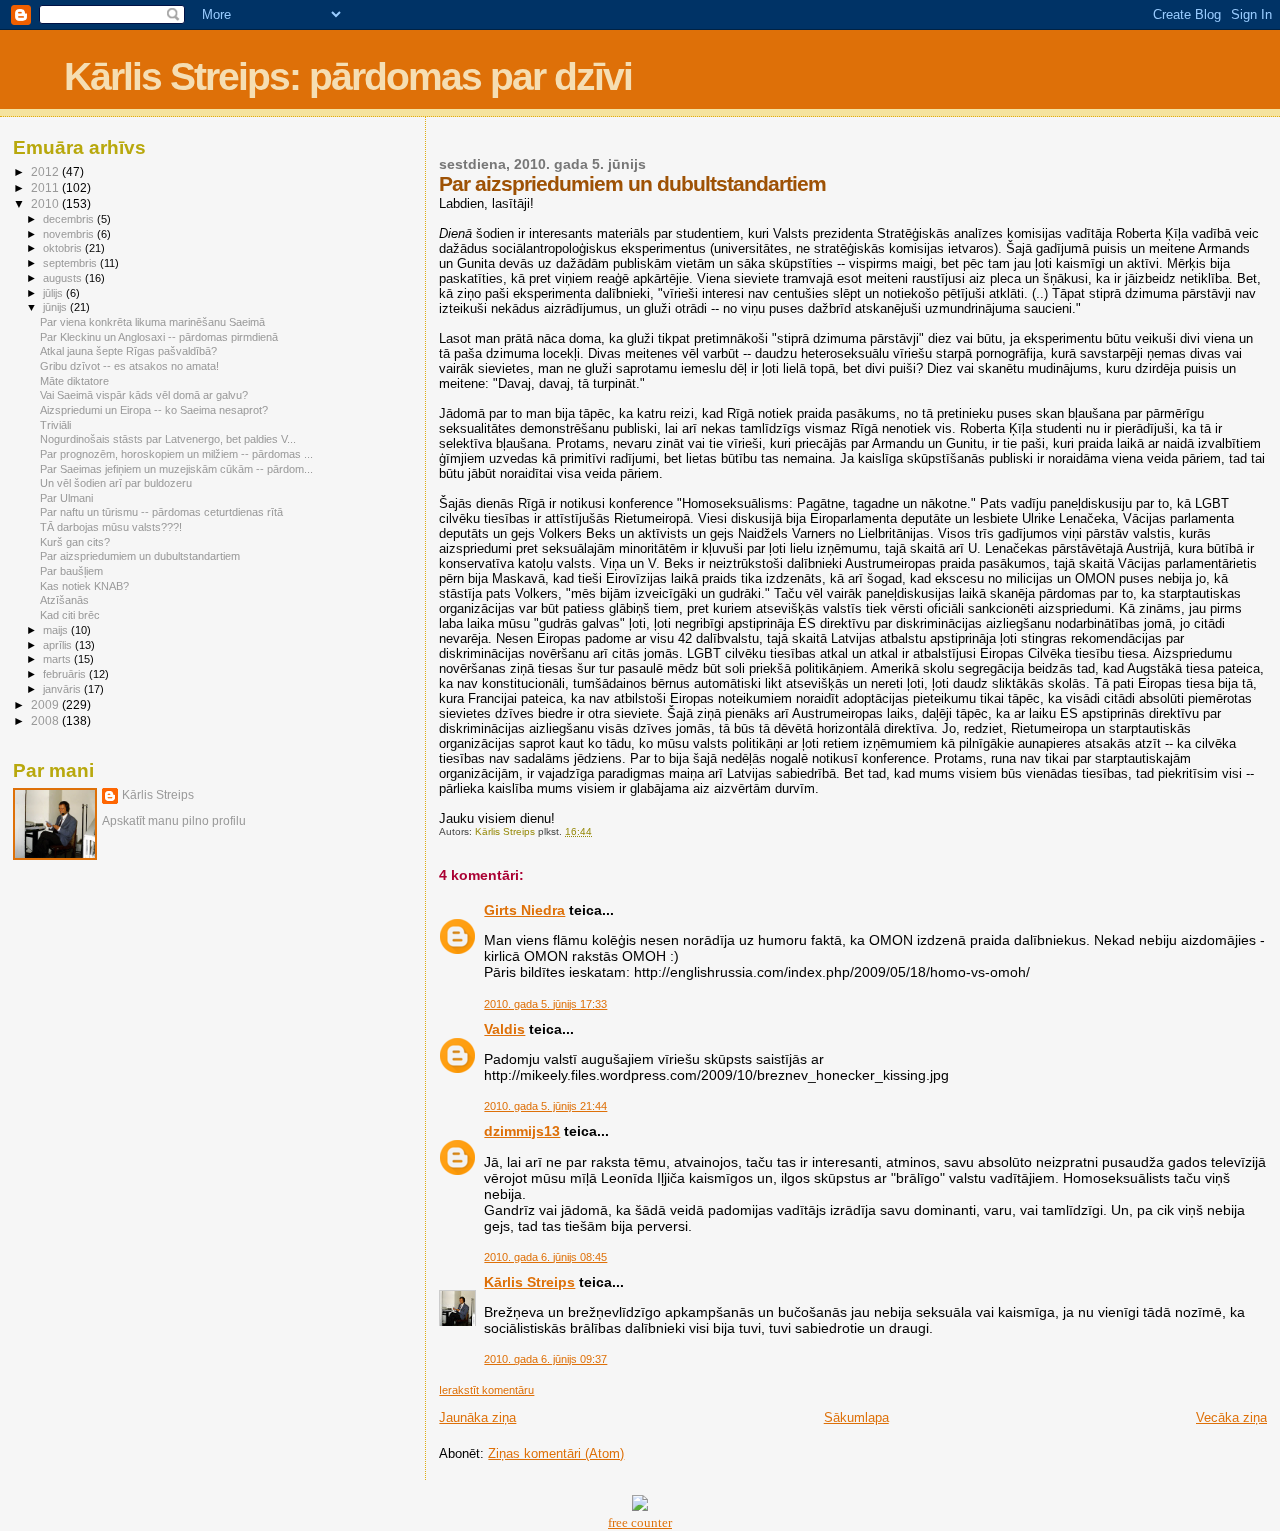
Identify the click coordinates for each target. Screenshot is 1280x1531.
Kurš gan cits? (75, 542)
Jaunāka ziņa (477, 1417)
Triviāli (55, 425)
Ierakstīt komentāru (486, 1390)
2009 (46, 704)
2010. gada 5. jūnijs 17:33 (545, 1004)
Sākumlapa (856, 1417)
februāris (66, 674)
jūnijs (56, 307)
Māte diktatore (74, 381)
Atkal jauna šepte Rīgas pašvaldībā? (128, 351)
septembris (71, 263)
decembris (70, 219)
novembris (70, 234)
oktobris (64, 248)
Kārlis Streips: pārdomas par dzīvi (348, 76)
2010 (46, 203)
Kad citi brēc (70, 615)
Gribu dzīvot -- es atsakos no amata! (129, 366)
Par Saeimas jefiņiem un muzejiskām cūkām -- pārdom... (176, 469)
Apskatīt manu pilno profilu (174, 821)
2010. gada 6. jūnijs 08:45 (545, 1257)
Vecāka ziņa (1231, 1417)
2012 (46, 171)
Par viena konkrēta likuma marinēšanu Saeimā (152, 322)
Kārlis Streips (529, 1282)
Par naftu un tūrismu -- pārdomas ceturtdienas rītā (161, 512)
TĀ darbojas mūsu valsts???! (111, 527)
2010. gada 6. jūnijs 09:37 (545, 1359)
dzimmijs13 (522, 1131)
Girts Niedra (524, 910)
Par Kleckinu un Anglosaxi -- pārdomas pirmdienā (159, 337)
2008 (46, 720)
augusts (64, 278)
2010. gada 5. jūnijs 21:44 (545, 1106)
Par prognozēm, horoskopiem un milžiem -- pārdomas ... (176, 454)
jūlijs (54, 293)
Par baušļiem (71, 571)
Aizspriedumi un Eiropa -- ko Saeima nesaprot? (154, 410)
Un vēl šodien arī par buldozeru (116, 483)
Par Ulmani (66, 498)
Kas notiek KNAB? (84, 586)
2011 (46, 187)
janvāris (63, 689)
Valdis (504, 1029)
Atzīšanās (64, 600)
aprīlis (59, 645)
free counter (640, 1522)
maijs (57, 630)
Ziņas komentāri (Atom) (556, 1453)
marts (58, 659)
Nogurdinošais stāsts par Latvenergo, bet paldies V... (168, 439)
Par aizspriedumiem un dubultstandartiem (140, 556)
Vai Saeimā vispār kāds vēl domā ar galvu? (144, 395)
